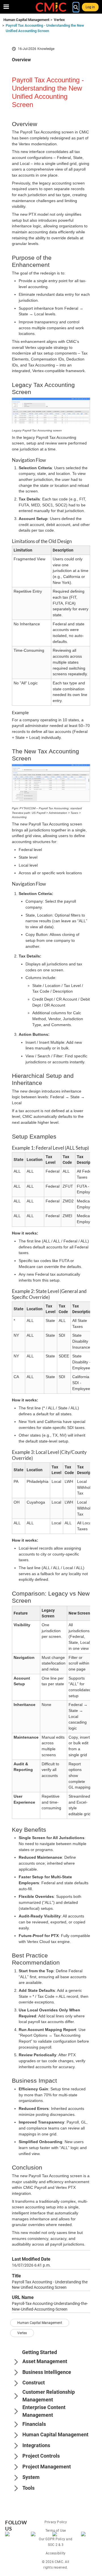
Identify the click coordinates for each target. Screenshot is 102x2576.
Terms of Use (56, 2531)
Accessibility (56, 2553)
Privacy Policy (56, 2522)
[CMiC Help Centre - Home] (51, 7)
